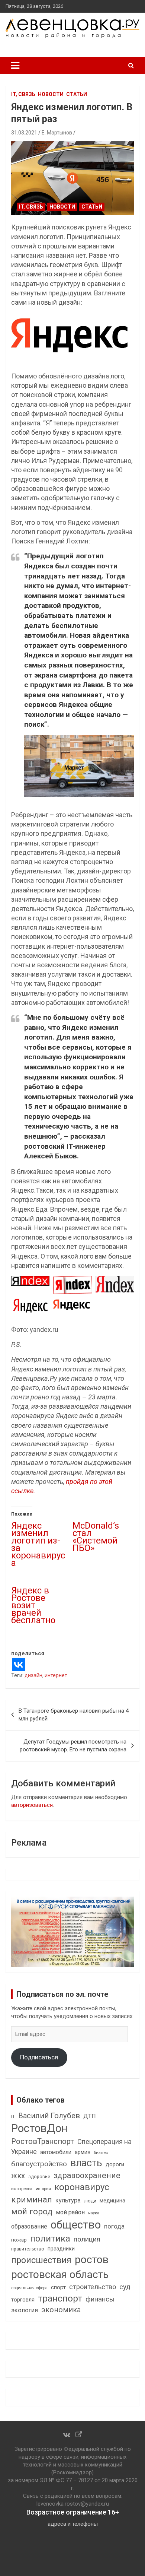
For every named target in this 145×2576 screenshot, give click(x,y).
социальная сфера (29, 2288)
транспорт (60, 2298)
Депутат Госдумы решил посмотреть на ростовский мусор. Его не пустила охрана (73, 1746)
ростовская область (60, 2274)
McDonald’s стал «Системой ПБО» (96, 1537)
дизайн (33, 1675)
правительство (28, 2249)
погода (114, 2226)
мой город (32, 2211)
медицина (112, 2201)
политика (50, 2239)
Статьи (77, 94)
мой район (70, 2212)
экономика (61, 2310)
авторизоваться (32, 1805)
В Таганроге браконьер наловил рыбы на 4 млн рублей (74, 1715)
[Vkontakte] (18, 1665)
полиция (87, 2239)
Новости (51, 94)
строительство (93, 2287)
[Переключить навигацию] (15, 66)
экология (25, 2310)
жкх (18, 2176)
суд (125, 2287)
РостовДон (39, 2128)
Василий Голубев (49, 2116)
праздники (61, 2249)
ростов (92, 2260)
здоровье (39, 2177)
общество (76, 2225)
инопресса (22, 2189)
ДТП (90, 2116)
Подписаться (39, 2057)
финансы (100, 2299)
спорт (58, 2287)
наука (94, 2213)
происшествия (41, 2260)
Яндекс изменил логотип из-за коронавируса (38, 1544)
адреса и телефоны (73, 2524)
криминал (32, 2200)
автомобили (56, 2152)
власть (86, 2163)
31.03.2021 (24, 133)
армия (83, 2152)
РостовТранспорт (43, 2141)
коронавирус (82, 2187)
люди (90, 2201)
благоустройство (39, 2164)
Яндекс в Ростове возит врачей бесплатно (33, 1605)
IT (13, 2117)
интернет (56, 1675)
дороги (115, 2164)
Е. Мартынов (57, 133)
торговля (23, 2300)
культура (68, 2200)
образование (29, 2226)
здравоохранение (87, 2175)
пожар (19, 2240)
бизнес (101, 2153)
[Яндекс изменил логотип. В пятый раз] (72, 178)
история (43, 2189)
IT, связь (23, 94)
